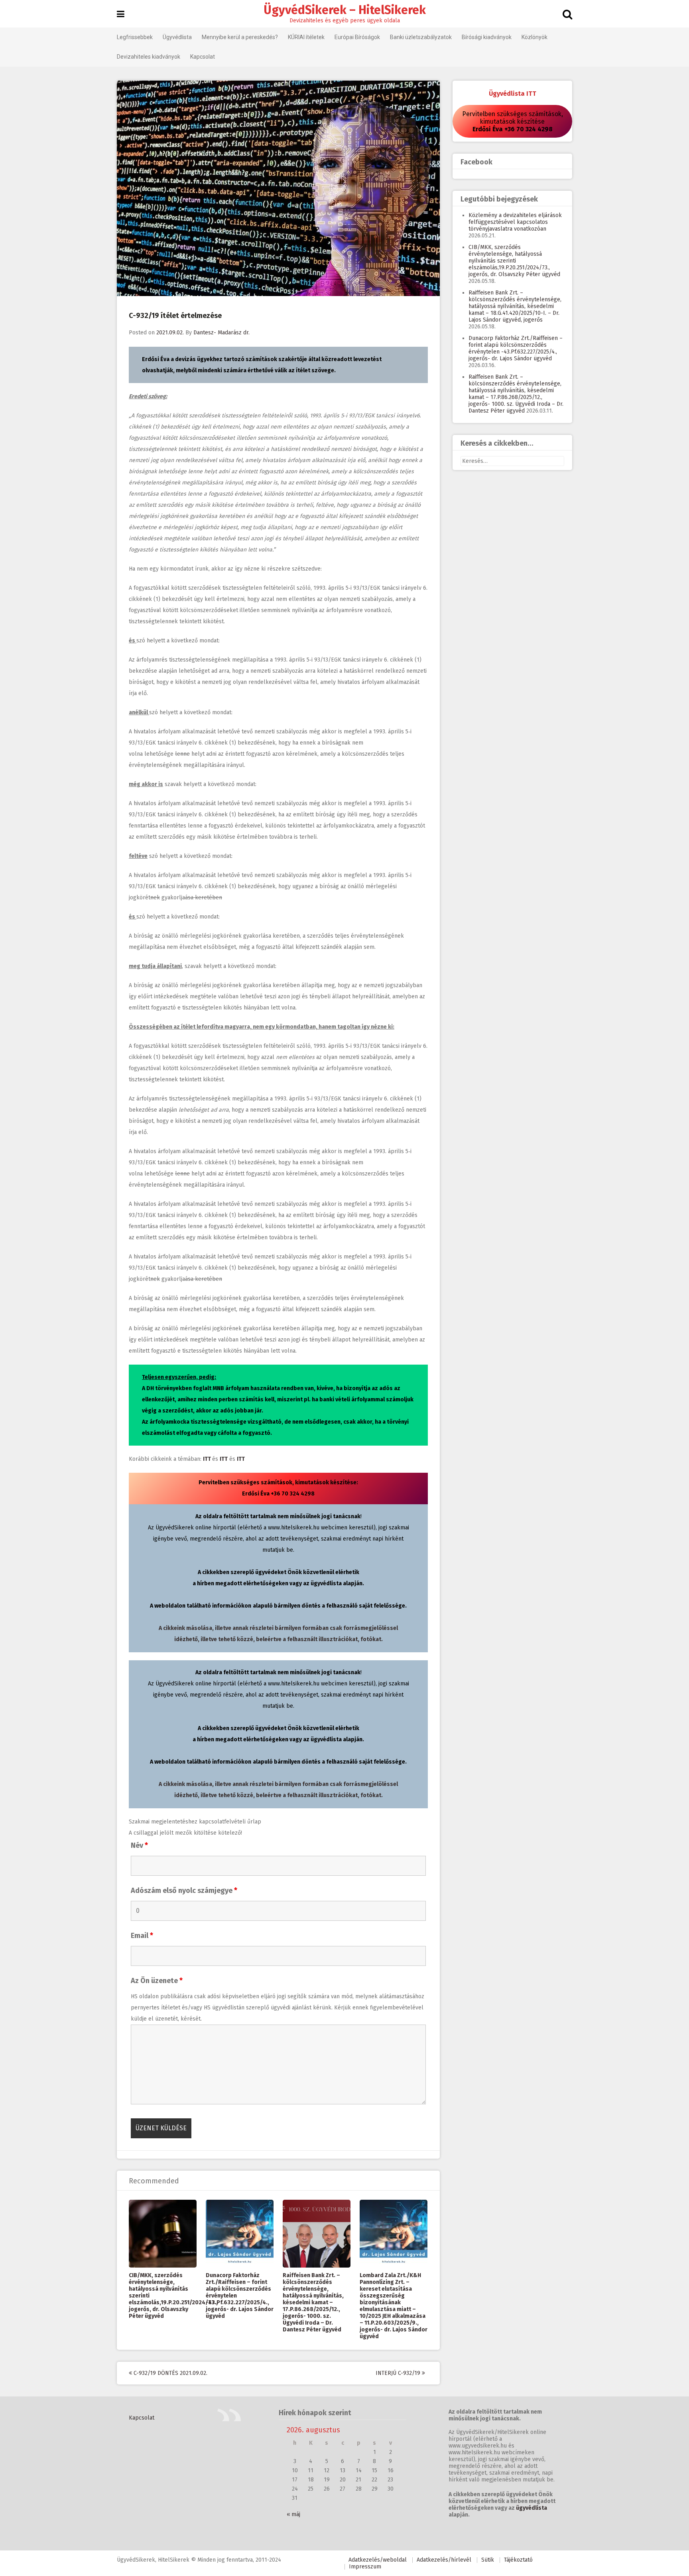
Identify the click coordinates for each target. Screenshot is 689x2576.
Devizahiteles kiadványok (149, 57)
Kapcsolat (203, 57)
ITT (207, 1459)
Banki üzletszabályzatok (421, 37)
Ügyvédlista (177, 37)
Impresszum (365, 2567)
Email (142, 1936)
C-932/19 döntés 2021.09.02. (170, 2373)
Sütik (488, 2560)
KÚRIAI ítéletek (306, 37)
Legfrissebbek (135, 37)
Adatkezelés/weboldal (378, 2560)
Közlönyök (534, 37)
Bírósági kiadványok (487, 37)
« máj (293, 2514)
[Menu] (121, 14)
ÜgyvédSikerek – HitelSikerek (345, 10)
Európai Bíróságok (357, 37)
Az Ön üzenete (157, 1981)
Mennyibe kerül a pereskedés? (240, 37)
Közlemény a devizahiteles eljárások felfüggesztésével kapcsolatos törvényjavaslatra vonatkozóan (515, 222)
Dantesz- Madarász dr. (221, 333)
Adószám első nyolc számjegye (184, 1891)
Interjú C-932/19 (399, 2373)
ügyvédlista (532, 2508)
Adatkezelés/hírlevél (444, 2560)
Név (139, 1845)
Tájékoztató (518, 2560)
